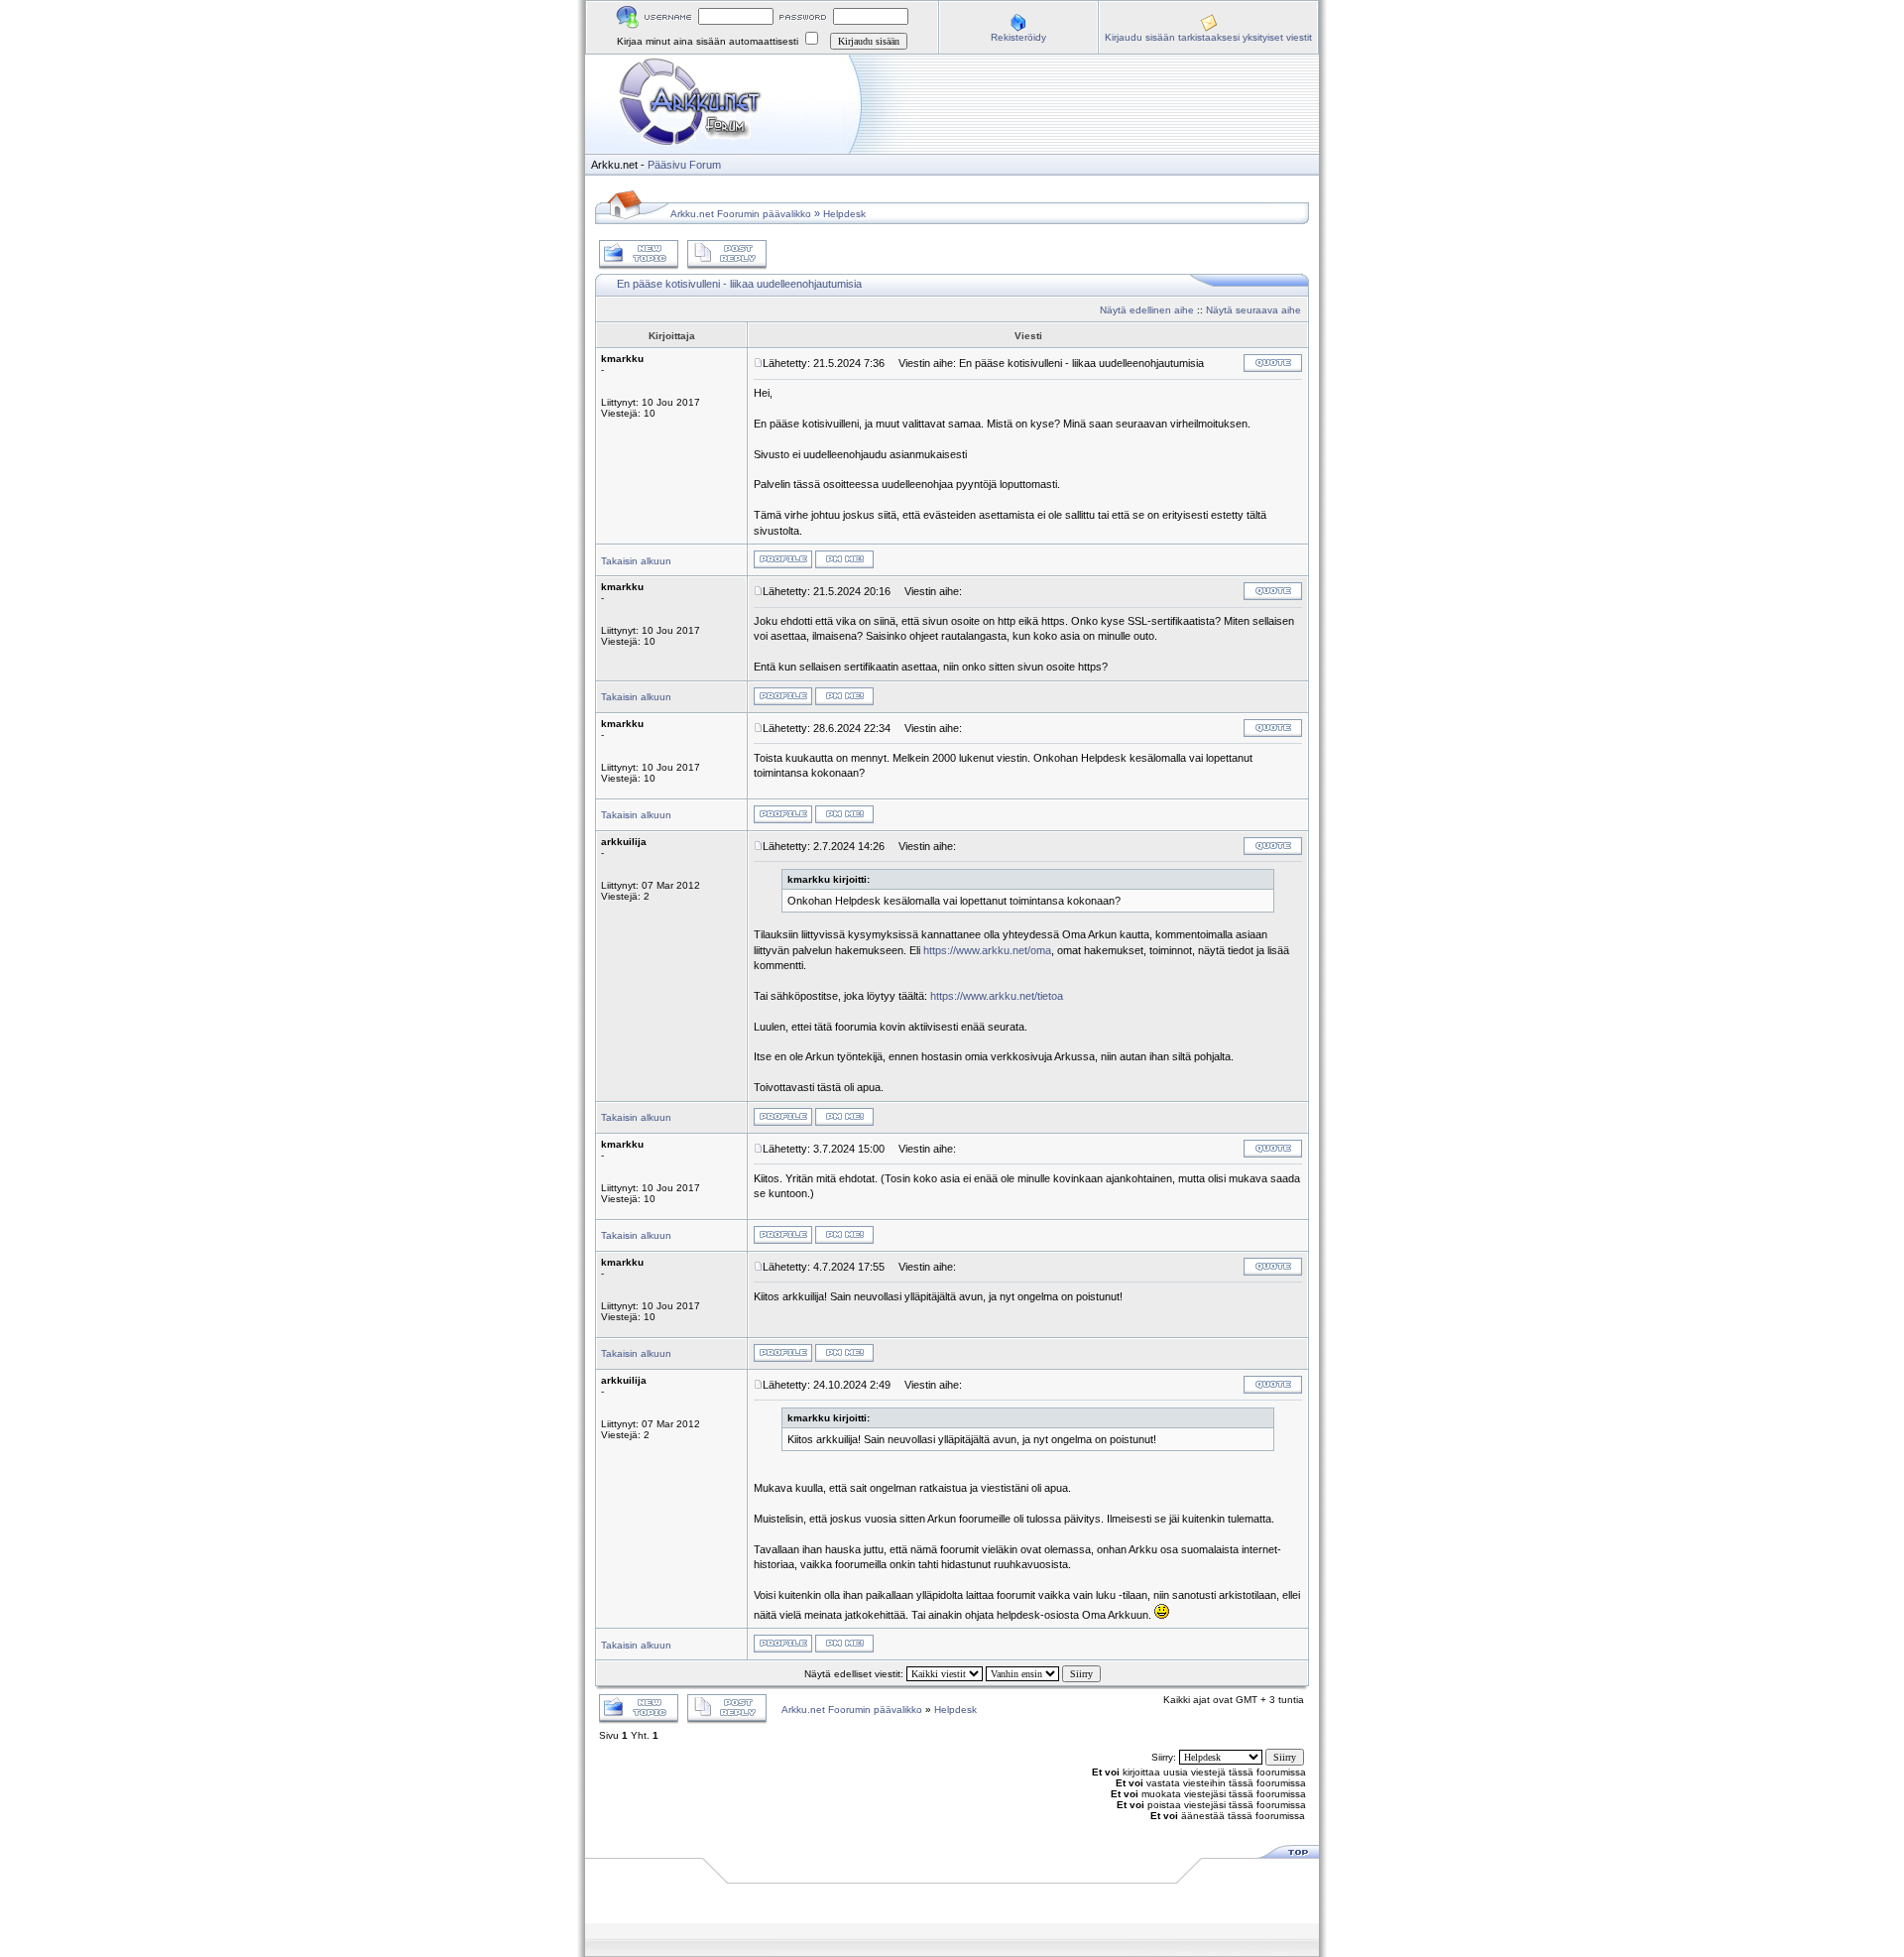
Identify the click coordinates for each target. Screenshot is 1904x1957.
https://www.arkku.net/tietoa (997, 996)
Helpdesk (844, 214)
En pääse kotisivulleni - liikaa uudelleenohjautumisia (739, 284)
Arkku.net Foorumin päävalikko (741, 214)
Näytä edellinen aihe (1147, 310)
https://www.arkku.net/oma (987, 950)
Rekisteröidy (1018, 37)
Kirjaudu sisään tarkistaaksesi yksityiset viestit (1208, 37)
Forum (705, 165)
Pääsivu (667, 165)
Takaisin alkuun (636, 561)
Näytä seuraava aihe (1253, 310)
